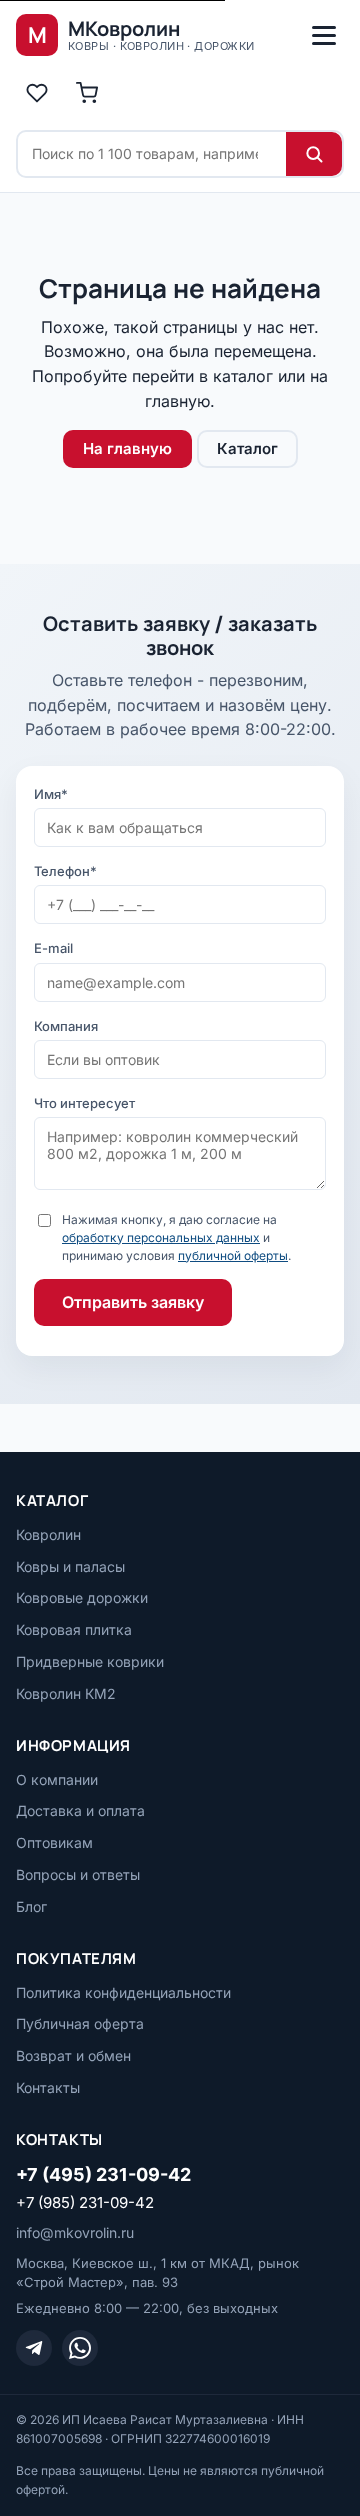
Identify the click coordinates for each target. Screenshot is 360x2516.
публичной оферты (233, 1255)
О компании (57, 1779)
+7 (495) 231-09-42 (103, 2174)
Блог (31, 1906)
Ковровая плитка (74, 1629)
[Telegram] (34, 2348)
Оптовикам (54, 1842)
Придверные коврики (90, 1661)
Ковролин (48, 1534)
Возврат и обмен (73, 2055)
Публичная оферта (80, 2023)
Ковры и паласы (70, 1566)
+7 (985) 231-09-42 (85, 2202)
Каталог (247, 448)
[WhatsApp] (80, 2348)
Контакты (48, 2087)
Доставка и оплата (80, 1810)
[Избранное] (37, 93)
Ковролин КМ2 (66, 1693)
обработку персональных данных (161, 1237)
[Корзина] (87, 93)
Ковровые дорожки (82, 1597)
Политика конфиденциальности (123, 1992)
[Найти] (314, 154)
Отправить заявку (133, 1302)
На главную (127, 448)
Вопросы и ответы (78, 1874)
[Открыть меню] (324, 35)
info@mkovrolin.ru (75, 2232)
